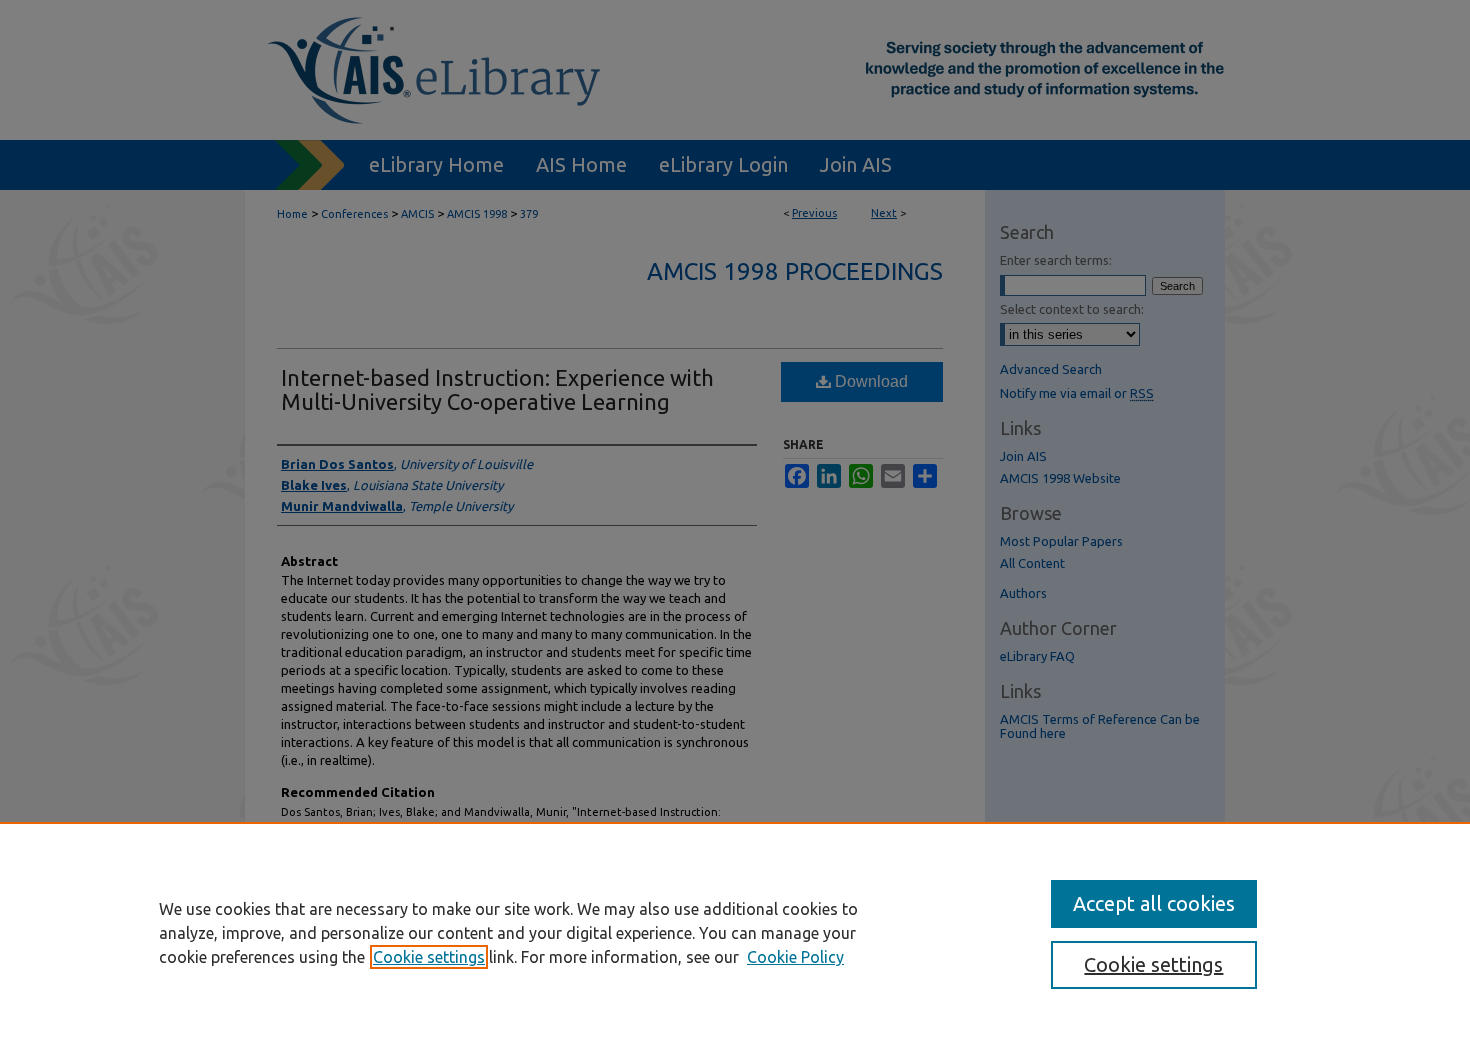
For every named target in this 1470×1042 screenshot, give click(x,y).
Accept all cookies (1154, 903)
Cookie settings (429, 957)
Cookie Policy (795, 957)
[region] (735, 932)
